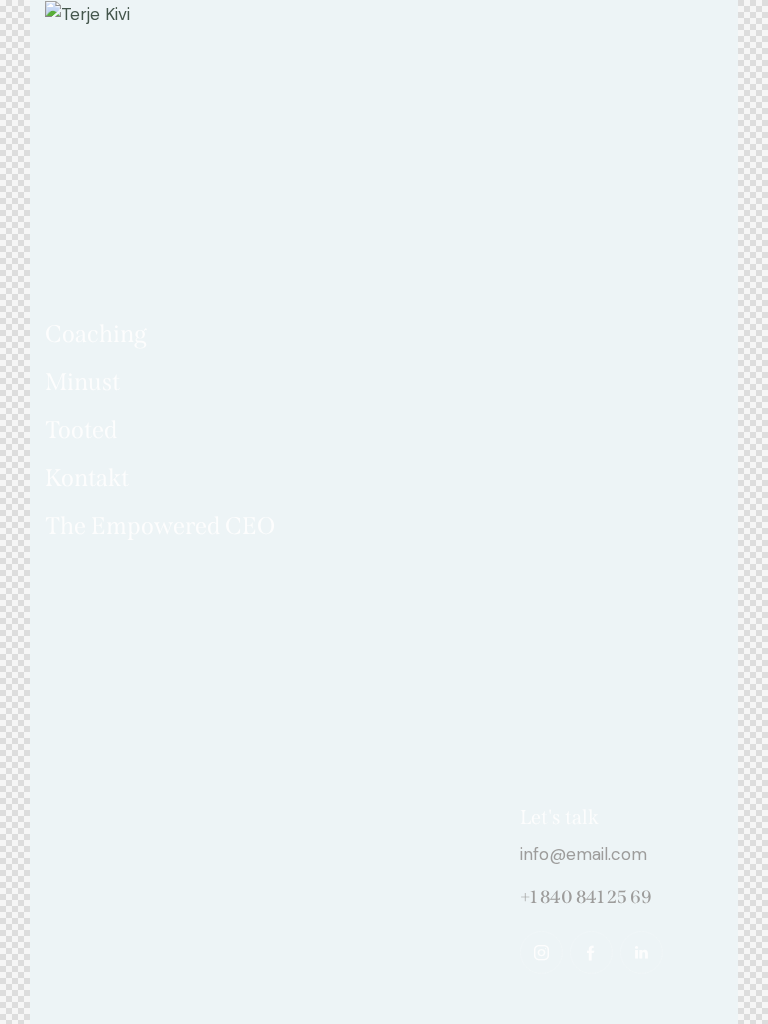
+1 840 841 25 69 (586, 897)
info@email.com (583, 854)
